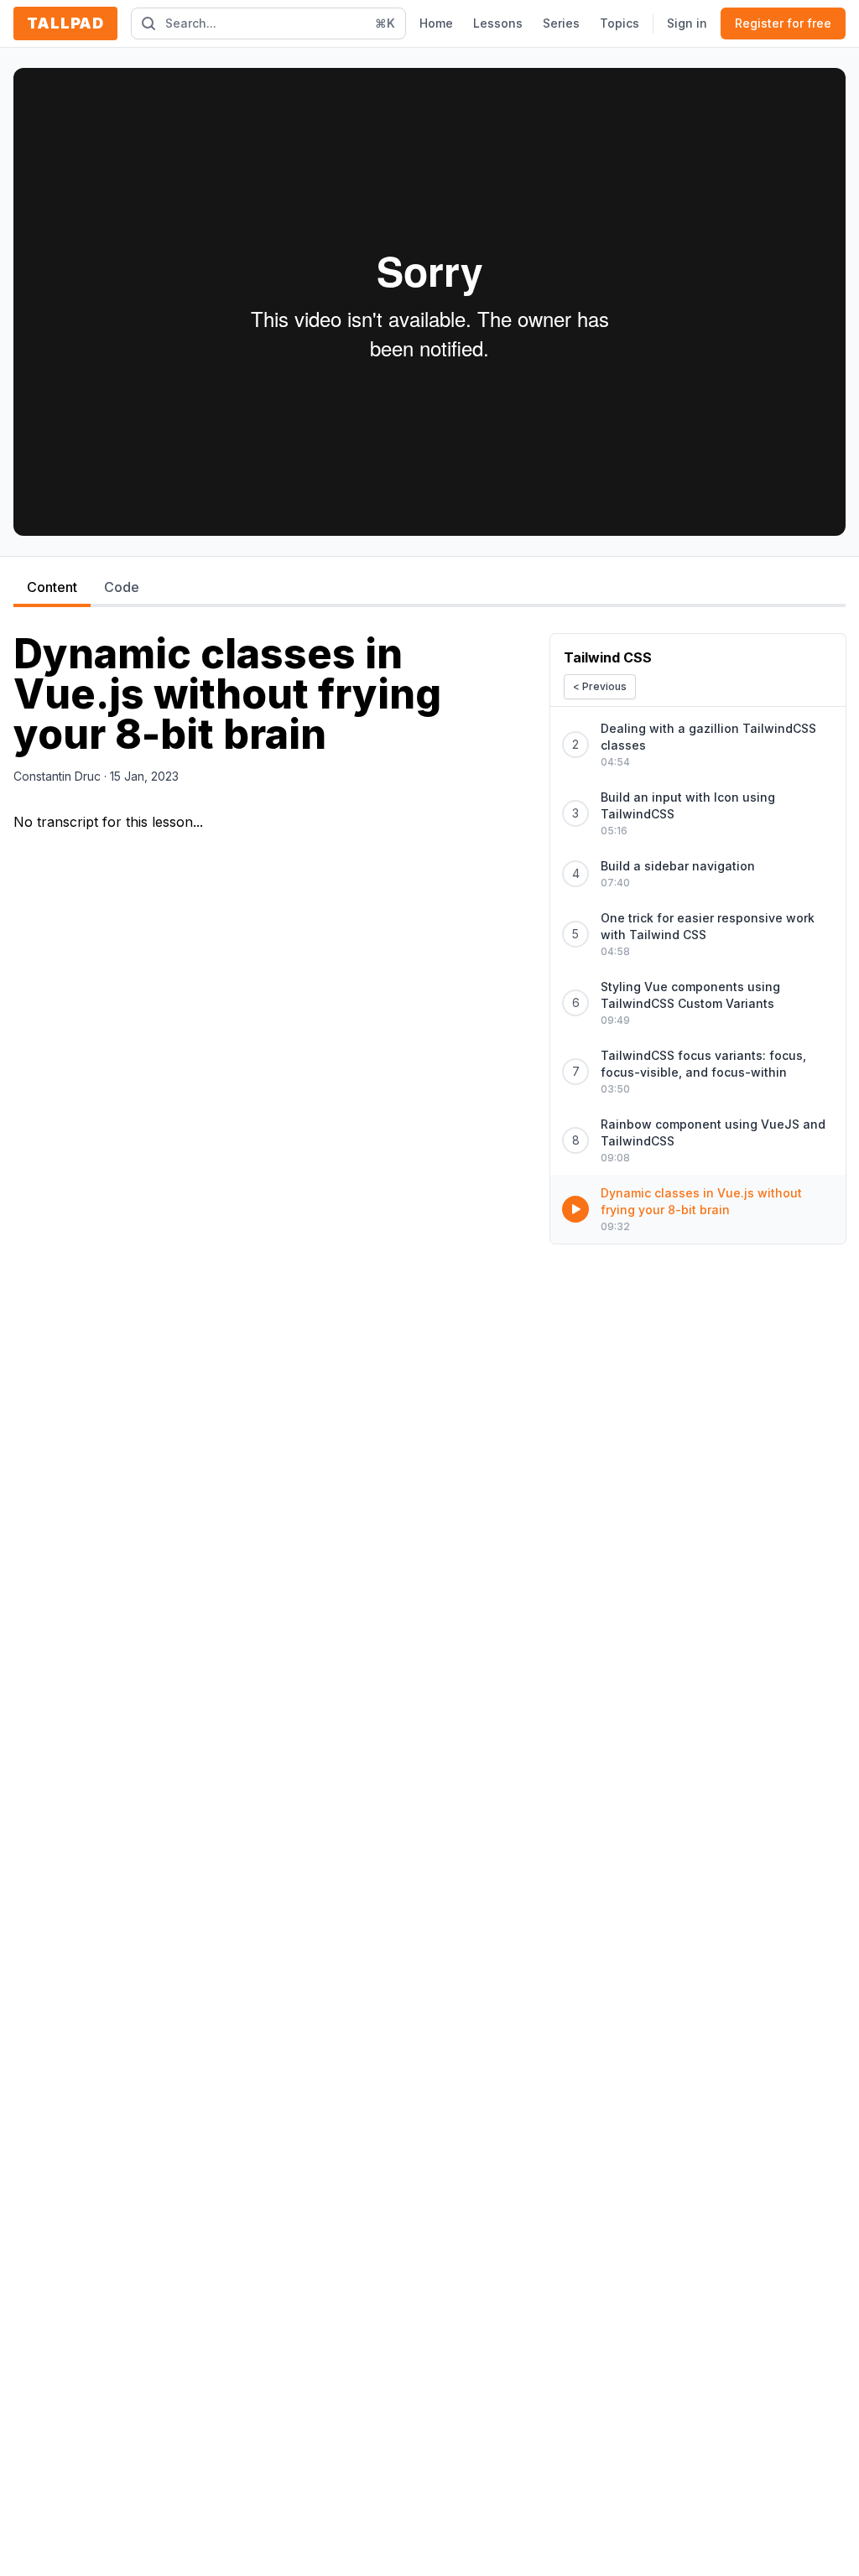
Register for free (783, 23)
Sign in (687, 23)
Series (561, 23)
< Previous (600, 686)
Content (52, 587)
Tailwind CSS (608, 657)
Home (436, 23)
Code (122, 587)
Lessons (498, 23)
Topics (620, 23)
